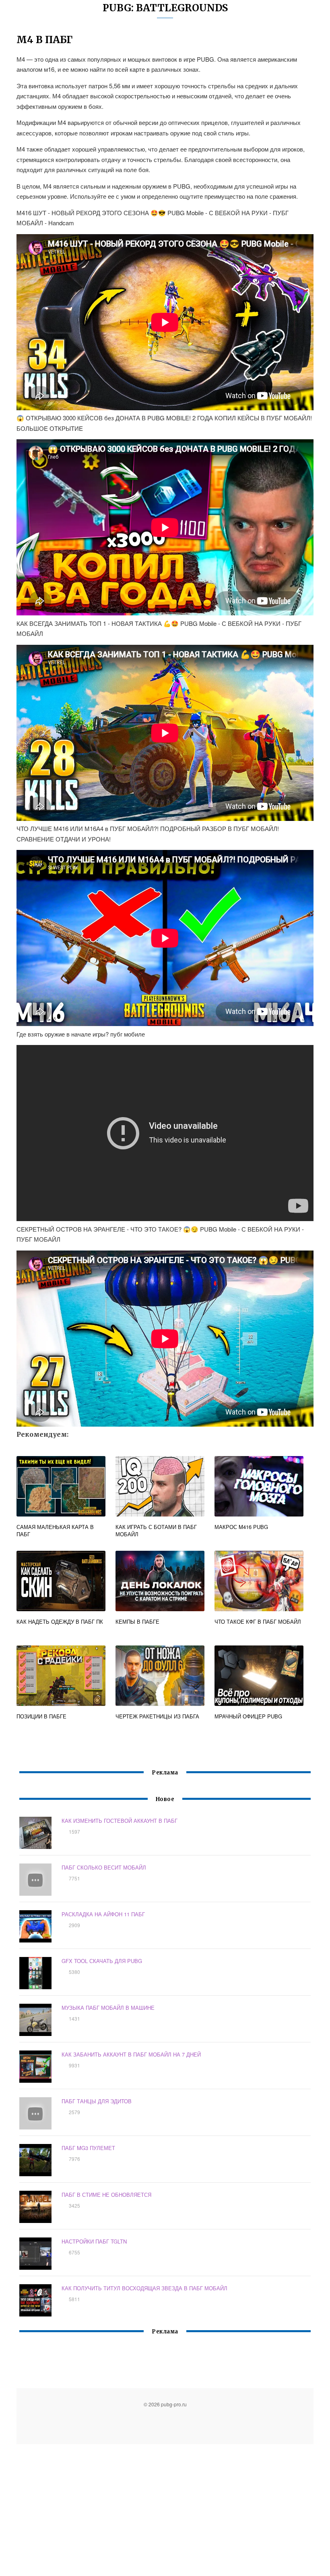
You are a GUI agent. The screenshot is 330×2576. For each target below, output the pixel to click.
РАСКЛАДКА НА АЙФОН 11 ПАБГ (103, 1914)
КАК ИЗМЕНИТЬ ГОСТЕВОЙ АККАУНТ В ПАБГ (120, 1821)
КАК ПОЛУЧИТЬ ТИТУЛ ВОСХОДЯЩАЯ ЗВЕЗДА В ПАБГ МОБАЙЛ (144, 2288)
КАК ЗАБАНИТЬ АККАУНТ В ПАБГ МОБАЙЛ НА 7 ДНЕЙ (131, 2054)
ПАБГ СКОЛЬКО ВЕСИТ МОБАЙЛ (104, 1867)
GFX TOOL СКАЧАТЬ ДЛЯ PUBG (102, 1961)
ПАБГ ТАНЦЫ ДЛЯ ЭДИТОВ (97, 2101)
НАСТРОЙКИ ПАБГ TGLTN (94, 2241)
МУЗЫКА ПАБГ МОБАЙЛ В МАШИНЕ (108, 2008)
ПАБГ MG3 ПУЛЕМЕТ (88, 2148)
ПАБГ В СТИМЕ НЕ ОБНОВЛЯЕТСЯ (106, 2195)
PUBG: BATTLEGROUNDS (165, 8)
